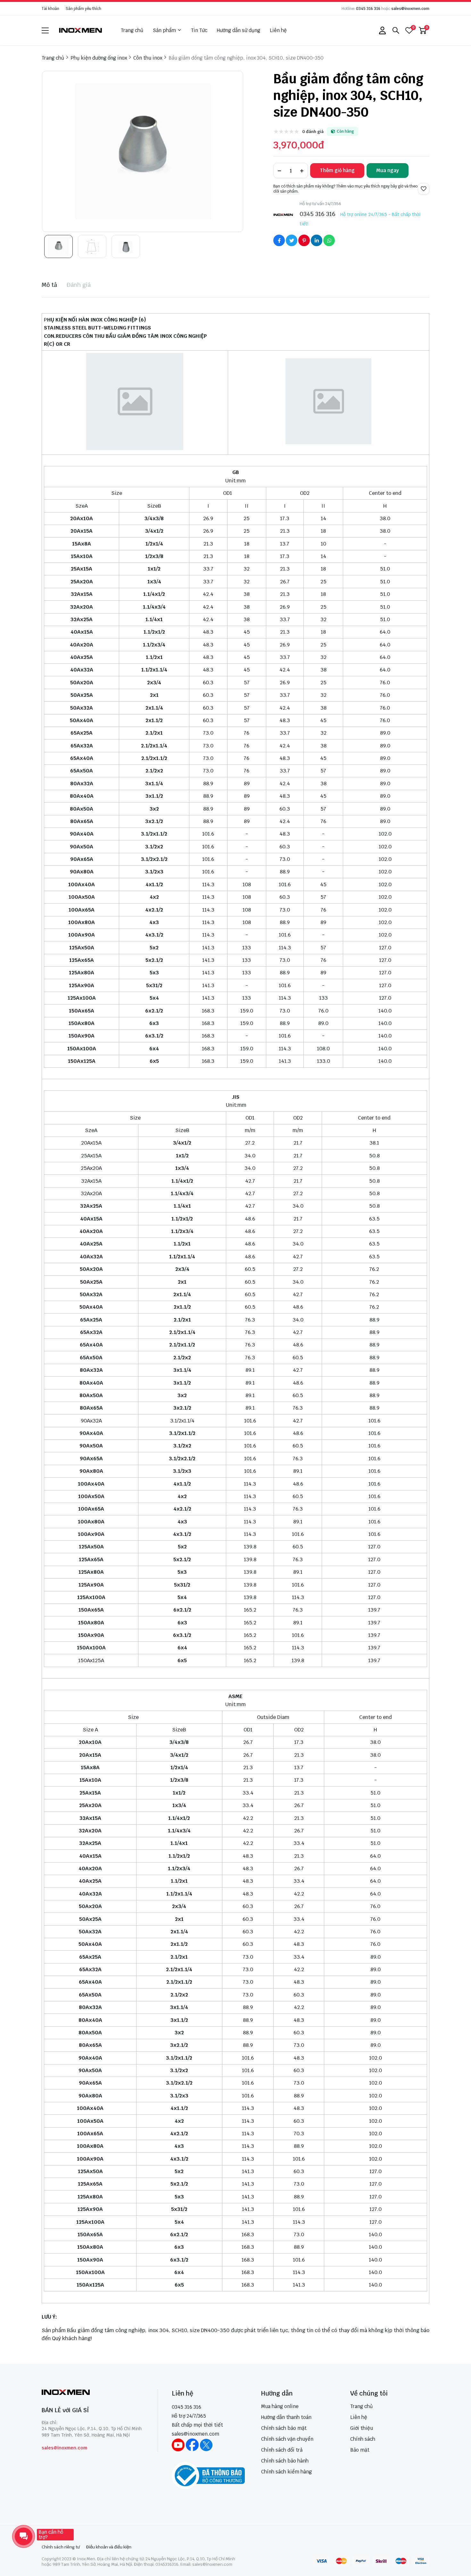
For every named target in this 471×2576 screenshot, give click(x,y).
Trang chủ (132, 30)
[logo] (81, 30)
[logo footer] (93, 2393)
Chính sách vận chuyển (287, 2439)
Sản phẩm (164, 30)
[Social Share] (279, 240)
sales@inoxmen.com (410, 9)
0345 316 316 (368, 9)
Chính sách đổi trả (282, 2450)
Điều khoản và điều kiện (109, 2547)
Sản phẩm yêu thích (83, 9)
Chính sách (363, 2439)
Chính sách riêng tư (61, 2547)
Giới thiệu (362, 2428)
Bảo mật (360, 2450)
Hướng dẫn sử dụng (239, 30)
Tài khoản (50, 9)
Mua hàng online (280, 2406)
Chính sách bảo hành (285, 2461)
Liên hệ (278, 30)
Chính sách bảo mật (284, 2428)
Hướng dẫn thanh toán (286, 2417)
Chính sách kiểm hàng (286, 2472)
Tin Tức (199, 30)
